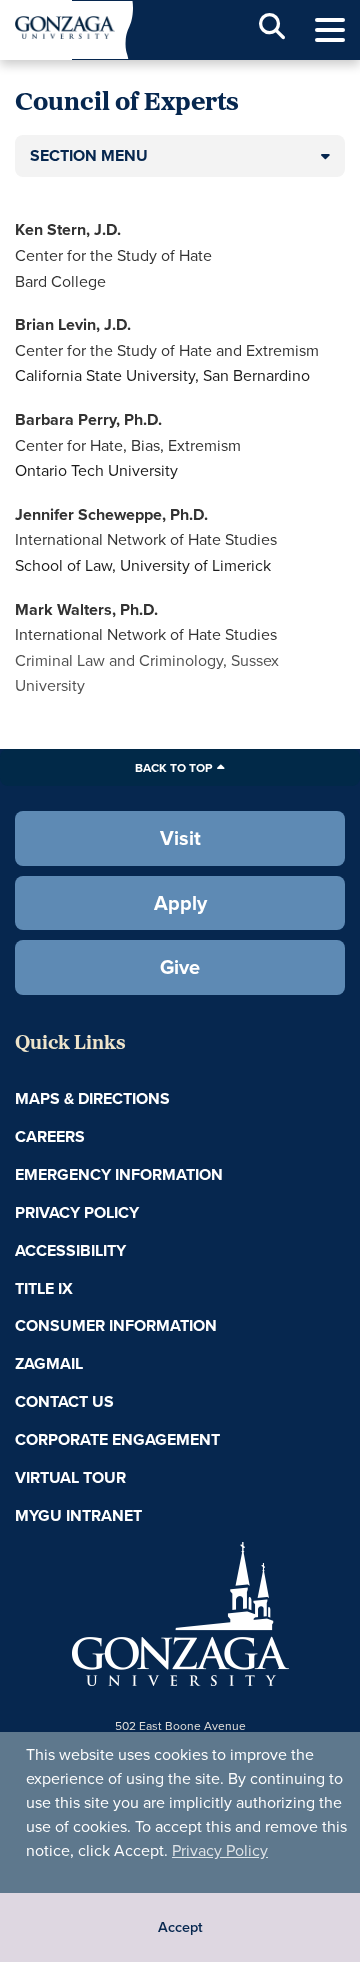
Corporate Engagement (117, 1439)
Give (180, 966)
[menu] (330, 30)
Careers (50, 1136)
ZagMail (49, 1363)
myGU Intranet (78, 1515)
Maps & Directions (92, 1098)
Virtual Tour (70, 1477)
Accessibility (70, 1250)
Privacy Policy (220, 1850)
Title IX (44, 1288)
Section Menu (89, 155)
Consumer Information (116, 1325)
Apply (180, 902)
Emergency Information (119, 1174)
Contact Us (64, 1401)
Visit (180, 837)
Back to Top (173, 767)
